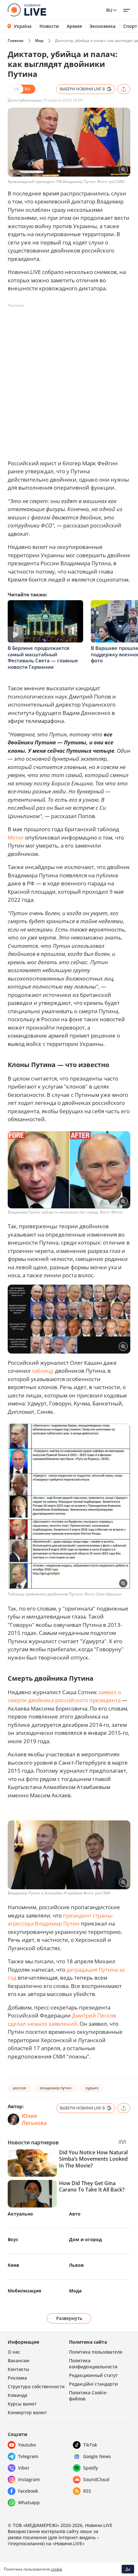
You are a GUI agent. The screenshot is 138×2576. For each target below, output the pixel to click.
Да (128, 2569)
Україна (23, 26)
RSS (87, 2491)
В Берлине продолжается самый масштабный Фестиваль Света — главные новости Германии (43, 657)
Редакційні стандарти (93, 2384)
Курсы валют (22, 2404)
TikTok (90, 2445)
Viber (24, 2468)
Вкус (13, 2239)
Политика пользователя (96, 2352)
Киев (13, 2265)
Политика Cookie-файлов (88, 2396)
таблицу (43, 1371)
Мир (39, 41)
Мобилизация (24, 2291)
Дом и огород (85, 2239)
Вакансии (18, 2361)
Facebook (28, 2491)
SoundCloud (96, 2479)
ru (109, 10)
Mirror (16, 837)
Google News (97, 2456)
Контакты (18, 2369)
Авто (75, 2214)
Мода (75, 2291)
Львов (76, 2265)
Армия (74, 26)
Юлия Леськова (34, 2119)
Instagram (29, 2479)
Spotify (91, 2468)
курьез (92, 2088)
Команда (17, 2395)
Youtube (27, 2445)
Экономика (103, 26)
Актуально (20, 2214)
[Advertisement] (69, 379)
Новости (49, 26)
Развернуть (69, 2318)
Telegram (28, 2456)
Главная (16, 41)
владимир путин (56, 2088)
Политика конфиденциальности (93, 2364)
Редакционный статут (93, 2375)
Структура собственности (36, 2386)
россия (19, 2088)
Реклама (17, 2378)
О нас (14, 2352)
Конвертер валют (27, 2412)
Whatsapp (29, 2502)
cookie (56, 2569)
